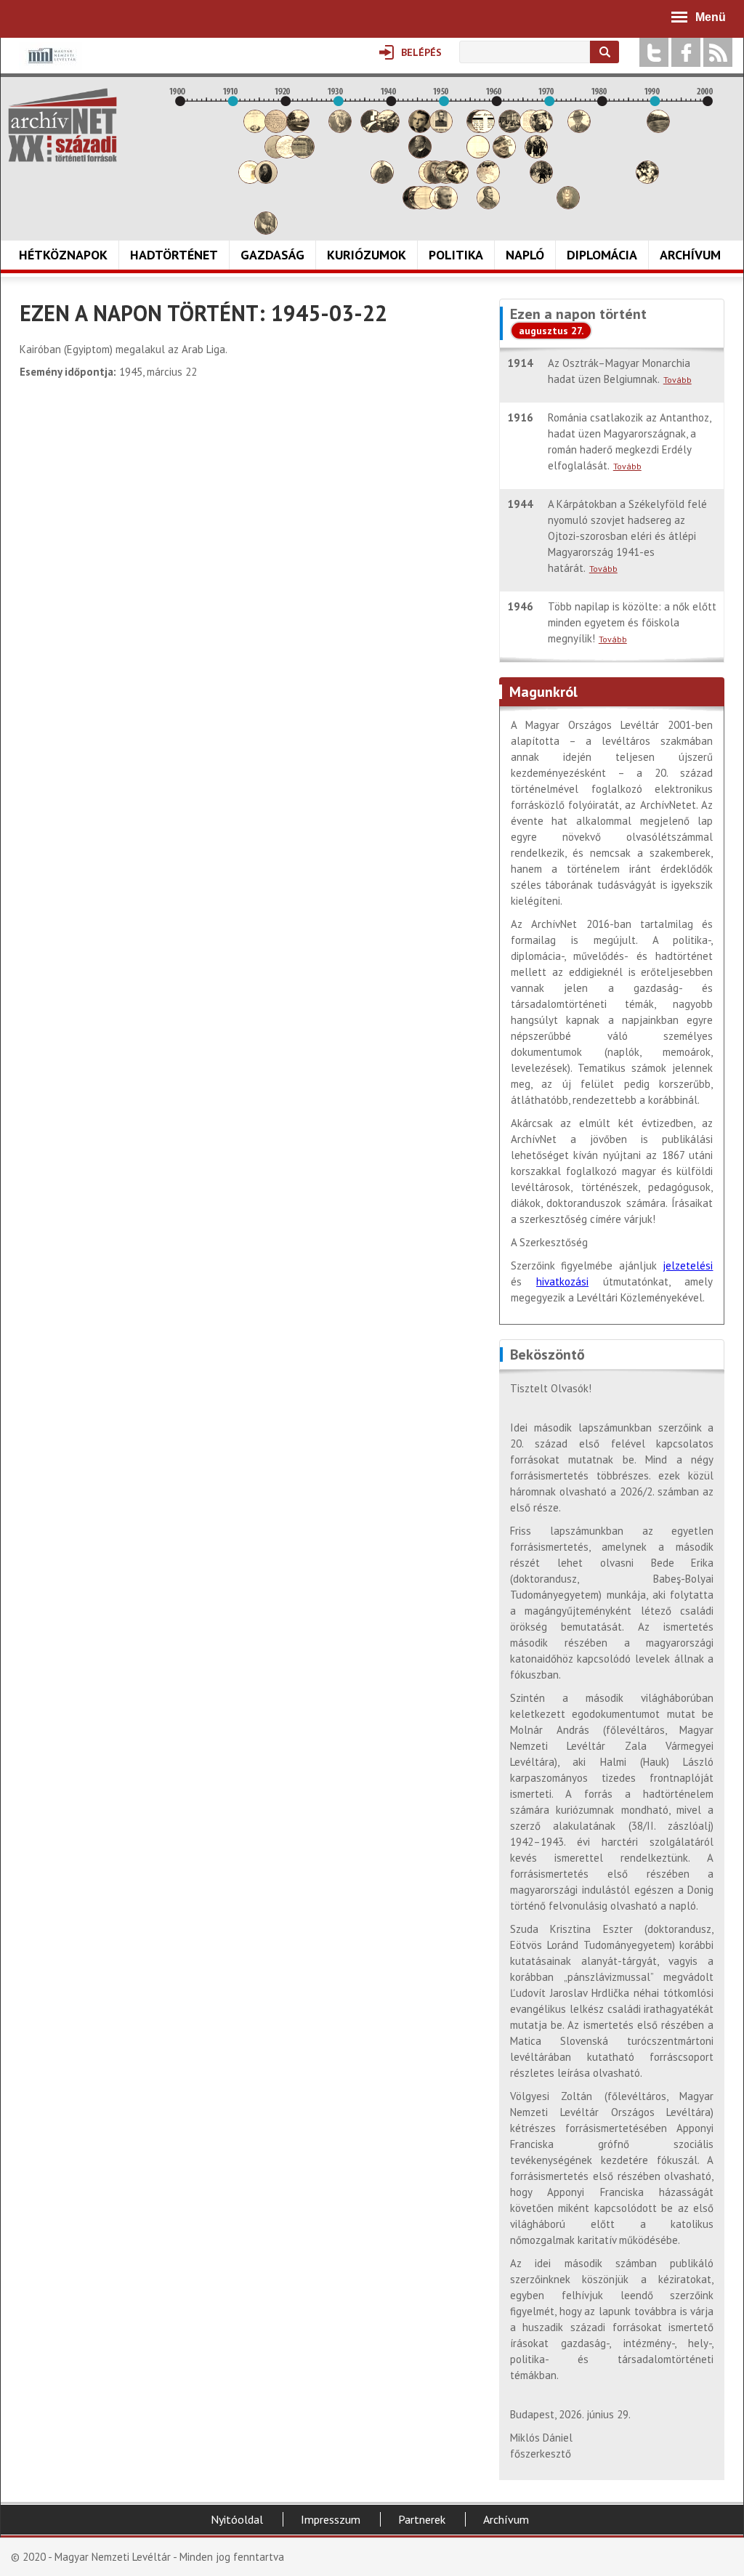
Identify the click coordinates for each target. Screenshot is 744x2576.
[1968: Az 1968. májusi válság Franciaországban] (541, 180)
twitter (654, 52)
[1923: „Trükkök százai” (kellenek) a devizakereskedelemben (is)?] (303, 154)
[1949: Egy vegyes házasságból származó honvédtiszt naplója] (441, 129)
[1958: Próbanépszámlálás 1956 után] (488, 205)
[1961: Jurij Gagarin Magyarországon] (504, 154)
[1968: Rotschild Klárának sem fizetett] (541, 129)
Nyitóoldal (237, 2519)
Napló (525, 255)
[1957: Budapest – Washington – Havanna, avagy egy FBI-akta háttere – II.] (483, 129)
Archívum (690, 255)
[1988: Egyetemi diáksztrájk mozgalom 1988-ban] (647, 180)
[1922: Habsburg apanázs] (298, 129)
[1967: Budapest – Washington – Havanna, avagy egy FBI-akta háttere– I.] (536, 154)
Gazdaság (272, 255)
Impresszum (331, 2519)
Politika (456, 255)
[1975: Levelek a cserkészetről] (579, 129)
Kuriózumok (367, 255)
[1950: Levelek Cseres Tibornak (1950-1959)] (446, 205)
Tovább (678, 380)
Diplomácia (602, 255)
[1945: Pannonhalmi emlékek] (420, 154)
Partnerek (422, 2519)
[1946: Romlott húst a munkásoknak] (425, 205)
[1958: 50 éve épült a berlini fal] (488, 180)
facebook (686, 52)
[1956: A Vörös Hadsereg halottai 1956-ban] (478, 154)
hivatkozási (562, 1281)
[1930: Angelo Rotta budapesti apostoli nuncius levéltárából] (340, 129)
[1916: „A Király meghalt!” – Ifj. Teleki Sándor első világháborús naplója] (266, 180)
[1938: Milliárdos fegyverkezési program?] (382, 180)
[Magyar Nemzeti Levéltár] (50, 66)
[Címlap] (62, 125)
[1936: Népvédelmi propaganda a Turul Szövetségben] (372, 129)
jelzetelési (688, 1265)
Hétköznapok (63, 255)
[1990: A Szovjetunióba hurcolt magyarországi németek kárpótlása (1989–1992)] (658, 129)
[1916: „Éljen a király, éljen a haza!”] (266, 231)
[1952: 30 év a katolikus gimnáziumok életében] (457, 180)
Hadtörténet (174, 255)
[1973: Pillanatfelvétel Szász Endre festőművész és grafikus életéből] (568, 205)
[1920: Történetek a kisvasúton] (287, 154)
